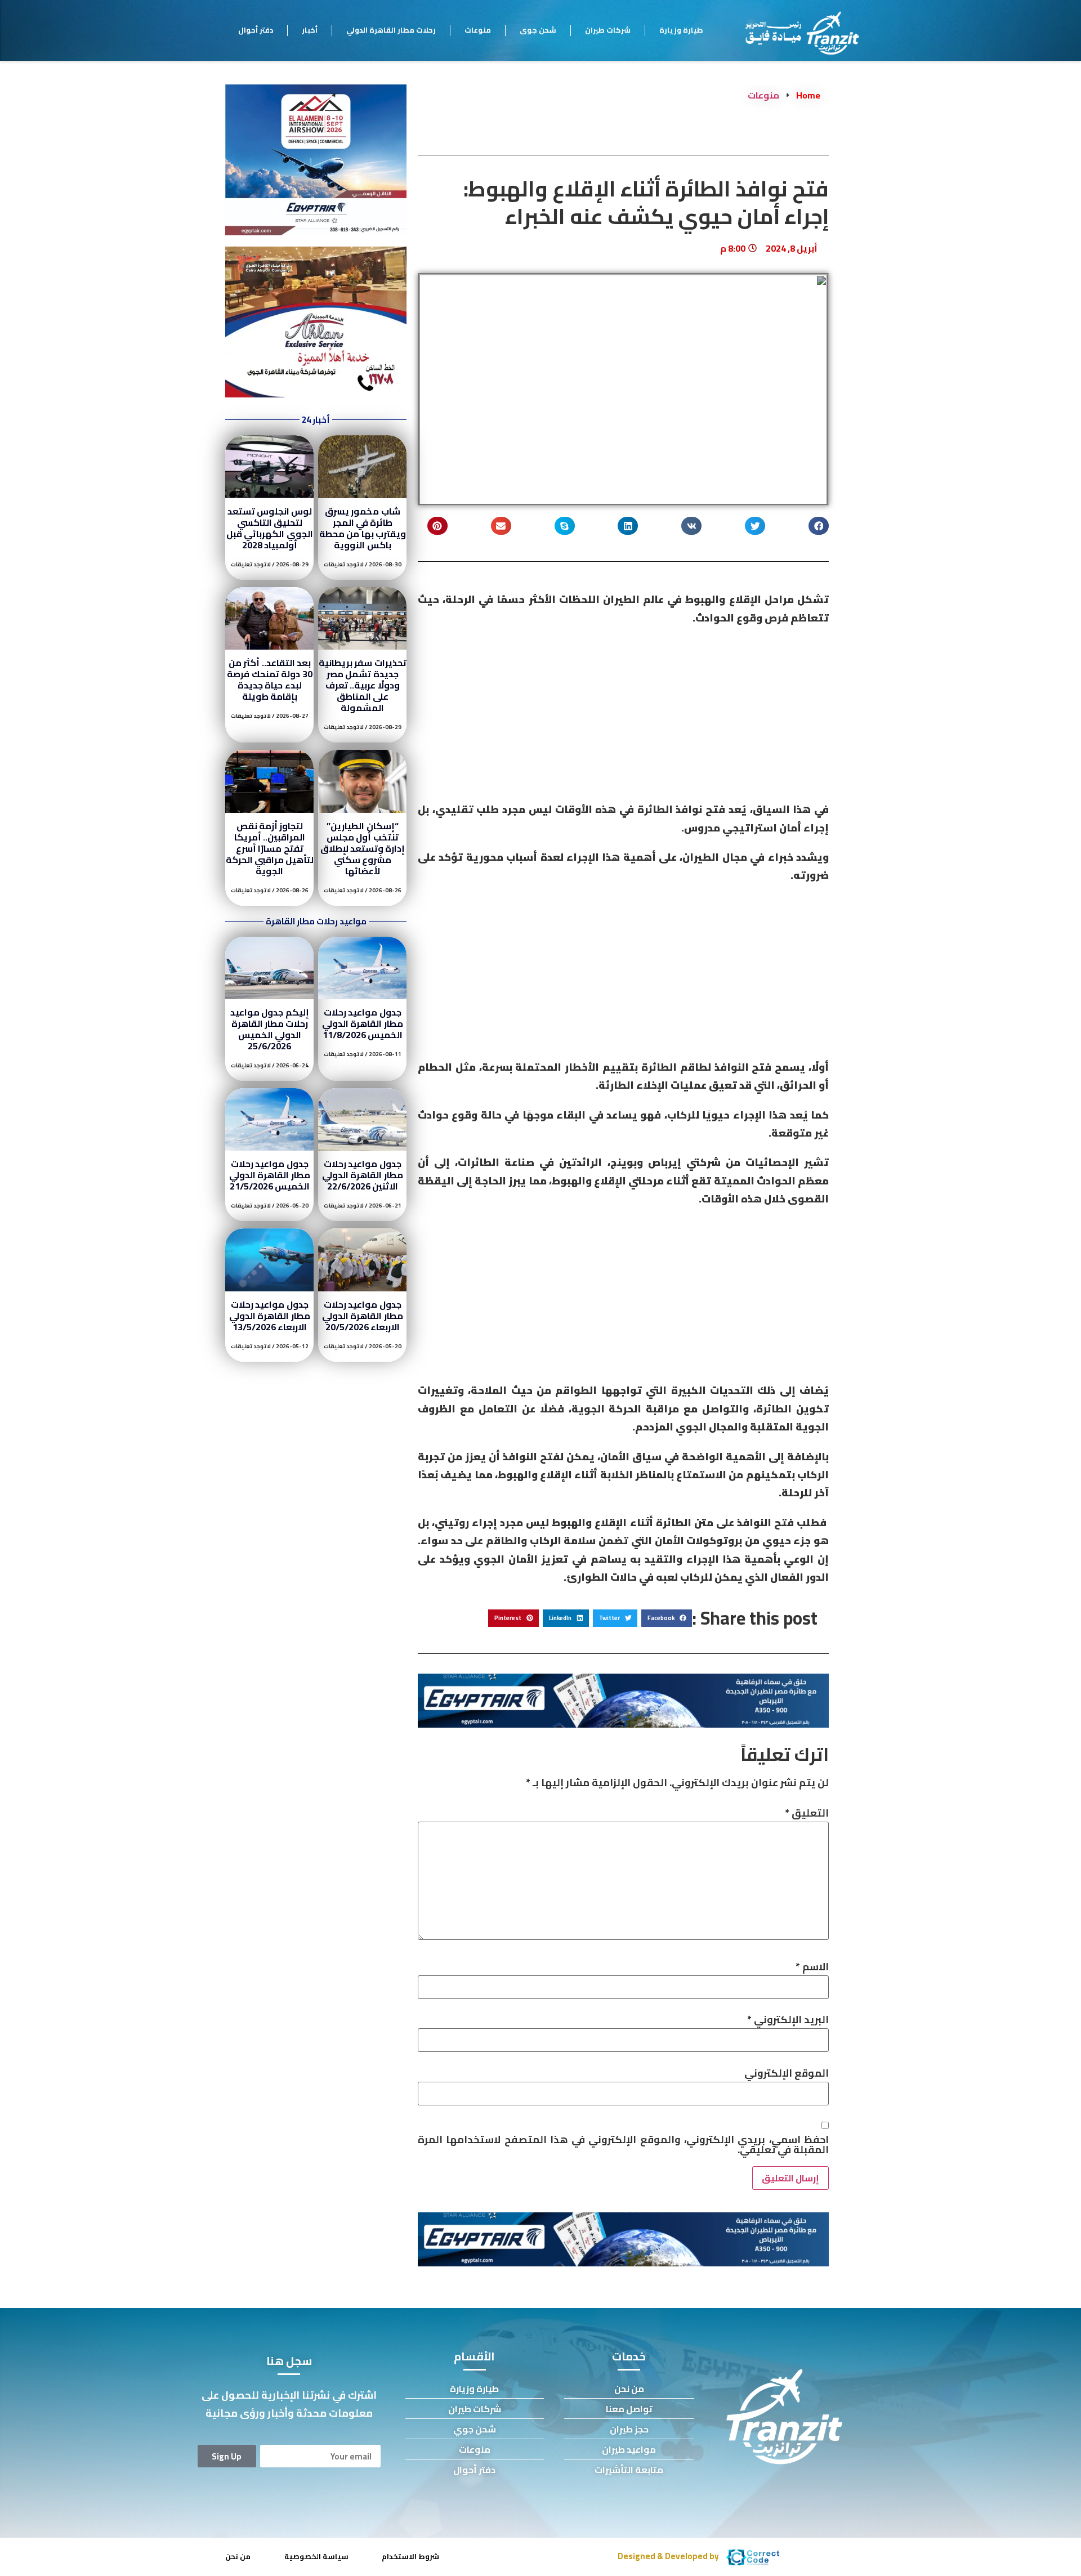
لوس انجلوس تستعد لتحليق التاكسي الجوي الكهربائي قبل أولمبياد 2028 (270, 528)
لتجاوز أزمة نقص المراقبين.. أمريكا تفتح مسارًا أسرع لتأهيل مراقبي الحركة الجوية (270, 848)
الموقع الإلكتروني (787, 2073)
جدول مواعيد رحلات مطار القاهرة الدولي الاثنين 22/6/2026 (363, 1175)
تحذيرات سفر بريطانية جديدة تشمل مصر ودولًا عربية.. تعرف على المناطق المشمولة (363, 685)
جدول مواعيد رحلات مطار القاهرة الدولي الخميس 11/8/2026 (363, 1023)
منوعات (478, 30)
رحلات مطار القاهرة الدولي (391, 30)
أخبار (310, 30)
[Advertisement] (623, 717)
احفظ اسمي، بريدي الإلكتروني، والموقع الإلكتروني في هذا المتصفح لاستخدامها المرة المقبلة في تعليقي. (623, 2145)
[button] (819, 526)
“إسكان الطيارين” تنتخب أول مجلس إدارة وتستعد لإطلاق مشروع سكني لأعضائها (363, 848)
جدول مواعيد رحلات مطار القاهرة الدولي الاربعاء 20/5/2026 (363, 1316)
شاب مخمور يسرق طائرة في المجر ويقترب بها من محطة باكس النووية (363, 528)
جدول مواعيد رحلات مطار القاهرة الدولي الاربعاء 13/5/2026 (270, 1316)
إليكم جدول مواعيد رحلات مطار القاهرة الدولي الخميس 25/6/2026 (270, 1029)
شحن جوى (538, 30)
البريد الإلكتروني (788, 2020)
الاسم (812, 1967)
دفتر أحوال (256, 30)
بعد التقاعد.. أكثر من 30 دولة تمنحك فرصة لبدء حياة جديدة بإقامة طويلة (269, 679)
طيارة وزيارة (681, 30)
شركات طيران (608, 30)
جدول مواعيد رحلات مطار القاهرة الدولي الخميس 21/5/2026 (270, 1175)
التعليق (807, 1813)
